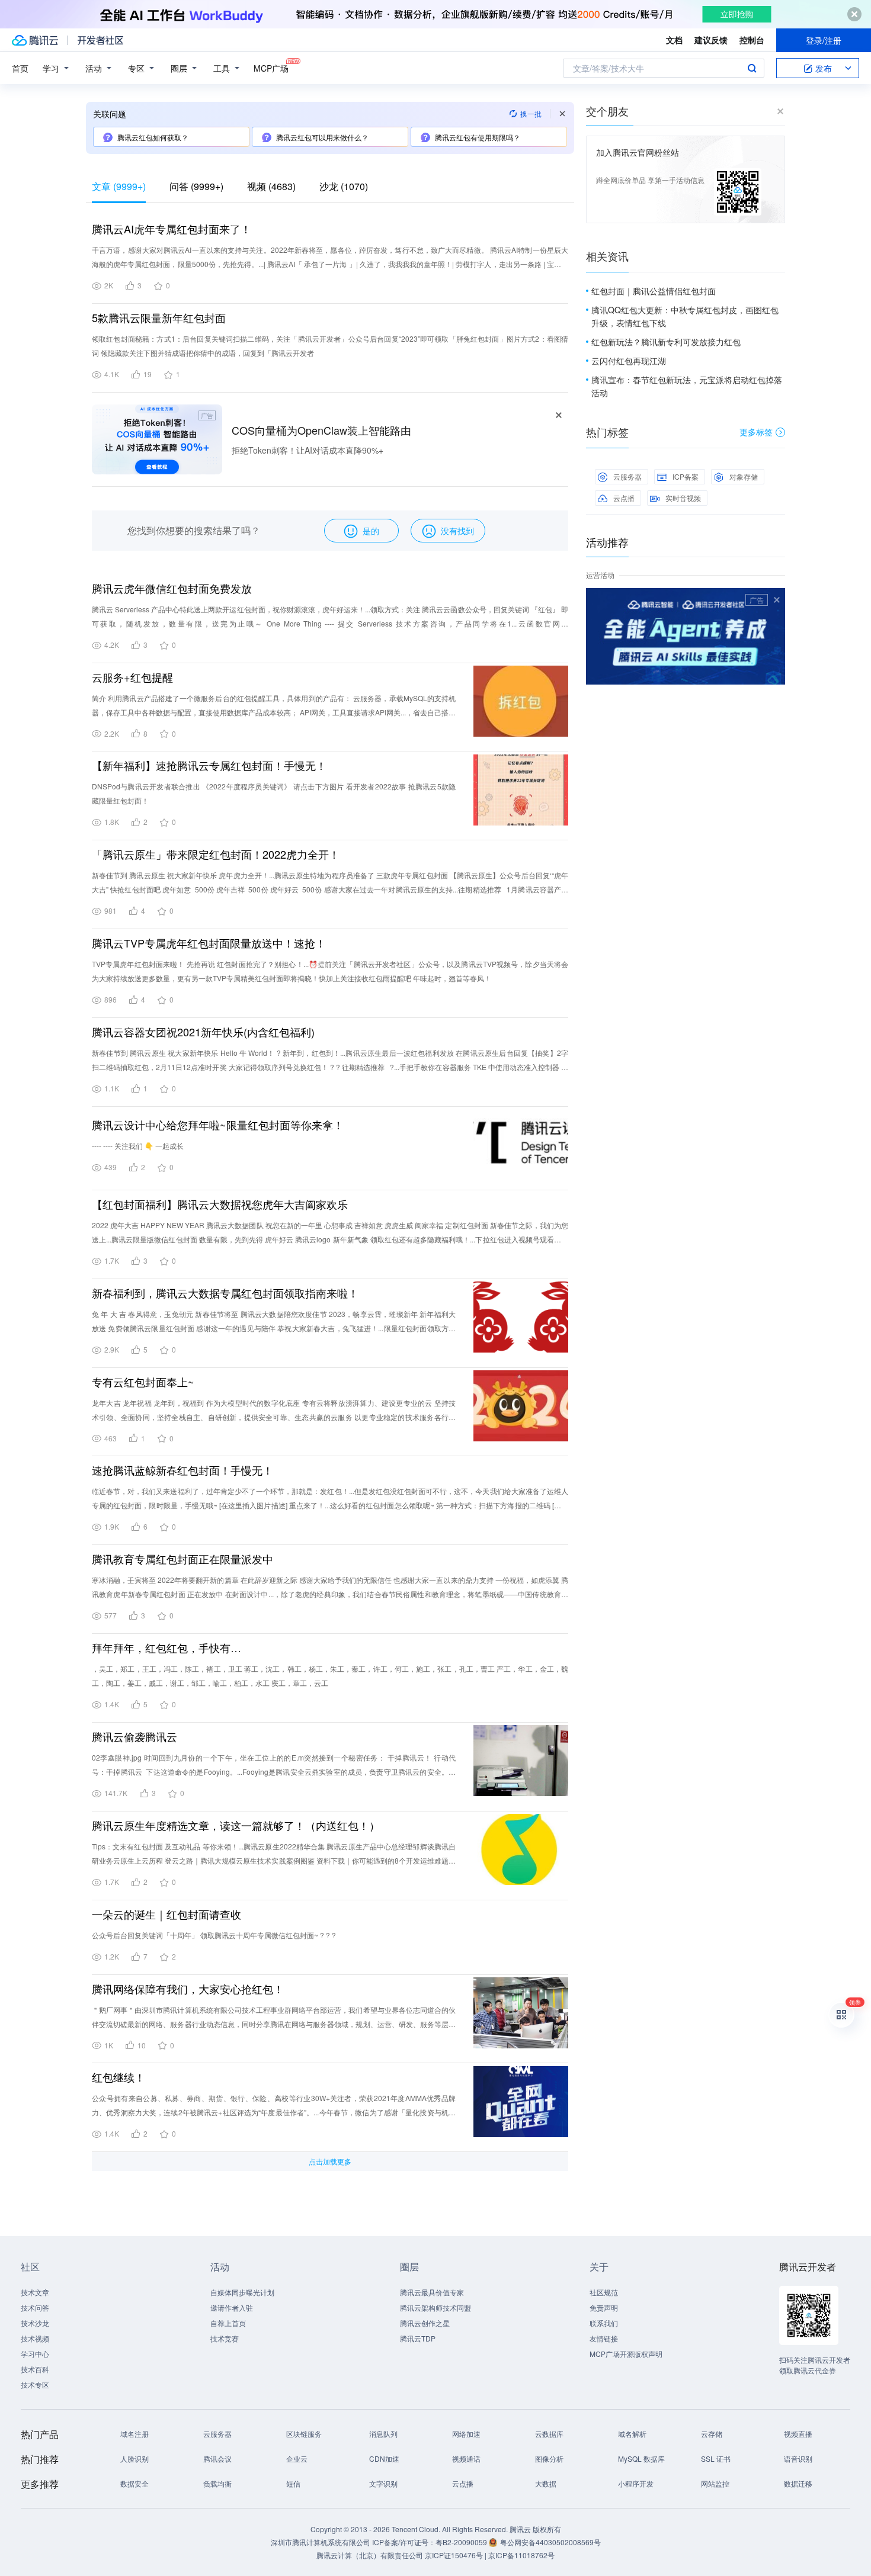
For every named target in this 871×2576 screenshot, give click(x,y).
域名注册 (135, 2434)
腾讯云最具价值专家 (432, 2292)
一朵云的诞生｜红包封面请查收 (166, 1914)
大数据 (546, 2483)
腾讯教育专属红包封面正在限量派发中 (182, 1559)
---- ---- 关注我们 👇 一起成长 (138, 1146)
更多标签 (756, 432)
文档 (674, 40)
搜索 (752, 68)
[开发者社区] (100, 40)
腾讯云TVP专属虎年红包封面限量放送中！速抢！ (209, 943)
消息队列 (383, 2434)
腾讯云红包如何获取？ (153, 137)
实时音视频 (683, 498)
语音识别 (798, 2458)
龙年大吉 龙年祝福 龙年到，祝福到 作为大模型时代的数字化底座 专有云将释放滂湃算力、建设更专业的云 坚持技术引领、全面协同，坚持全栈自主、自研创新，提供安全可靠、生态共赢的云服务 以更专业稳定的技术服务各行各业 (274, 1417)
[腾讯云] (35, 40)
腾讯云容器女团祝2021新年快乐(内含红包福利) (203, 1032)
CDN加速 (384, 2458)
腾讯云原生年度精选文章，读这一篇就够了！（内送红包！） (236, 1825)
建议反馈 (711, 40)
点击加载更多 (330, 2161)
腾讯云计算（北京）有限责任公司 (370, 2555)
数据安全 (135, 2483)
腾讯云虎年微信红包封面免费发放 (172, 588)
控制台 (752, 40)
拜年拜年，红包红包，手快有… (166, 1647)
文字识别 (383, 2483)
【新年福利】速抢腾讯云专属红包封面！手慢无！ (209, 765)
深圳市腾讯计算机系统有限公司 (321, 2542)
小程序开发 (636, 2483)
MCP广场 (271, 68)
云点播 (624, 498)
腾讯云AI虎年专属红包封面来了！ (172, 229)
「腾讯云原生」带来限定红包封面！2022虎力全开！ (216, 854)
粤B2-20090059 (462, 2542)
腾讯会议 (217, 2458)
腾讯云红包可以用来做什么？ (322, 137)
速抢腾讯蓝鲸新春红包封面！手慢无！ (182, 1470)
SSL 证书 (716, 2458)
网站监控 (715, 2483)
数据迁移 (798, 2483)
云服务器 (627, 476)
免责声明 (604, 2307)
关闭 (777, 600)
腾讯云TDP (418, 2338)
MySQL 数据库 (641, 2458)
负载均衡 (217, 2483)
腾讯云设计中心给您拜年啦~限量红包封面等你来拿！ (218, 1125)
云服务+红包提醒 (132, 677)
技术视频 (35, 2338)
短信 (293, 2483)
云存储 (712, 2434)
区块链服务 (304, 2434)
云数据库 (549, 2434)
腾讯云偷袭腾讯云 (135, 1736)
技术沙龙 (35, 2323)
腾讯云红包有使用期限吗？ (478, 137)
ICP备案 (686, 476)
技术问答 (35, 2307)
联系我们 (604, 2323)
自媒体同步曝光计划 (242, 2292)
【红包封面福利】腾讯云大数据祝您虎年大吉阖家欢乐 (220, 1204)
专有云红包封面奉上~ (143, 1382)
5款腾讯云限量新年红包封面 (159, 317)
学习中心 (35, 2354)
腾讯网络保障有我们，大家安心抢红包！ (188, 1989)
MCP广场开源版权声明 (626, 2354)
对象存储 (744, 476)
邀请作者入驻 (232, 2307)
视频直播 (798, 2434)
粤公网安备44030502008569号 (550, 2542)
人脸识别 (135, 2458)
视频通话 (466, 2458)
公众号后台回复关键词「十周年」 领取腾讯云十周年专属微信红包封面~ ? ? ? (214, 1935)
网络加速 (466, 2434)
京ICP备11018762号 (521, 2555)
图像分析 (549, 2458)
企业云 (297, 2458)
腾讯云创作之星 (425, 2323)
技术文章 (35, 2292)
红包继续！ (119, 2077)
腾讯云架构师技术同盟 (435, 2307)
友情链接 (604, 2338)
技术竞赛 (225, 2338)
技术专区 (35, 2384)
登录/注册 (824, 40)
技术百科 (35, 2369)
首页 (20, 68)
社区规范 (604, 2292)
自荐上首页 (228, 2323)
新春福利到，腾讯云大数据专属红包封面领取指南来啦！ (225, 1293)
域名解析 (632, 2434)
